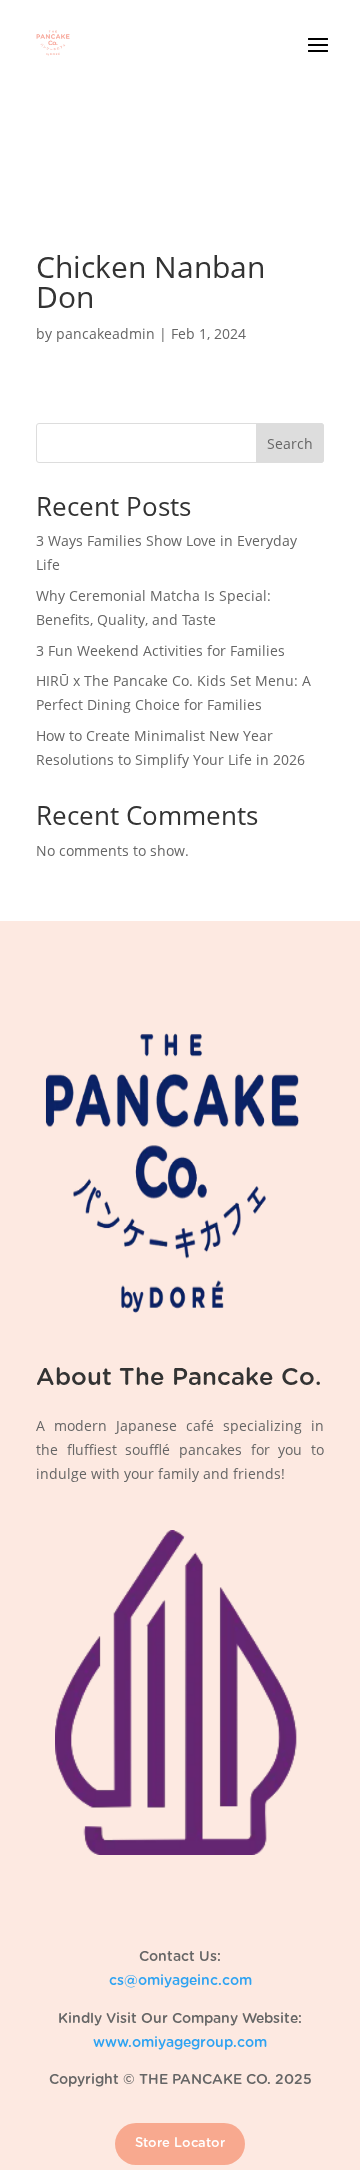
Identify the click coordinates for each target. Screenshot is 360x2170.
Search (290, 443)
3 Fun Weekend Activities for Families (160, 650)
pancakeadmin (105, 333)
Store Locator (180, 2143)
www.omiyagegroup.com (180, 2043)
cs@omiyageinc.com (180, 1981)
